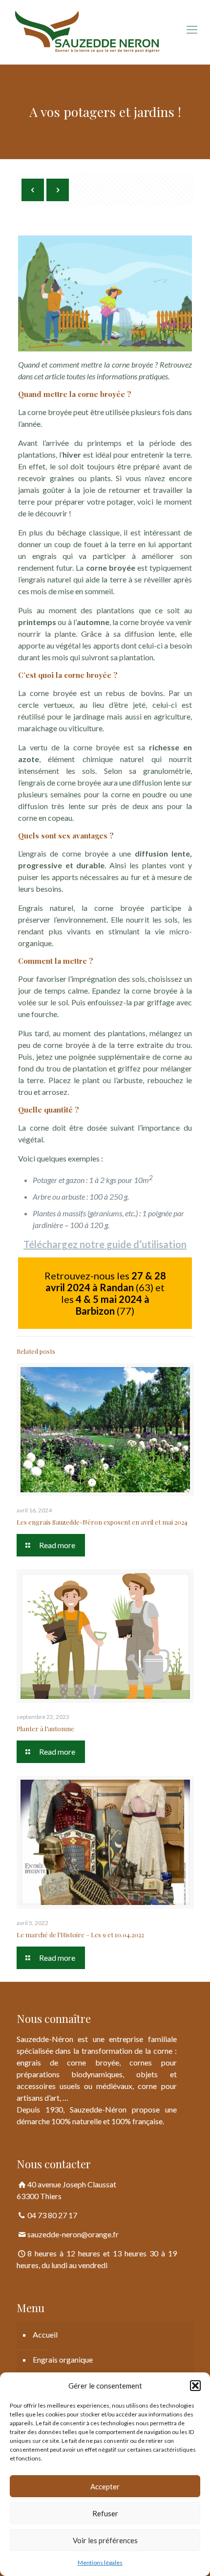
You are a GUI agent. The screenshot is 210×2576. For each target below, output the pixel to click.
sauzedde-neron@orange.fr (73, 2234)
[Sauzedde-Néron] (105, 32)
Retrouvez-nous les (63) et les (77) (105, 1293)
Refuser (105, 2513)
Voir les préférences (105, 2540)
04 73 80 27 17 (52, 2215)
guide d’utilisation (147, 1244)
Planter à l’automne (45, 1729)
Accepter (105, 2486)
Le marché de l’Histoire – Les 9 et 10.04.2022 (80, 1935)
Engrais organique (63, 2359)
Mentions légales (100, 2563)
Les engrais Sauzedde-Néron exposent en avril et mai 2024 (102, 1522)
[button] (195, 2386)
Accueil (45, 2334)
